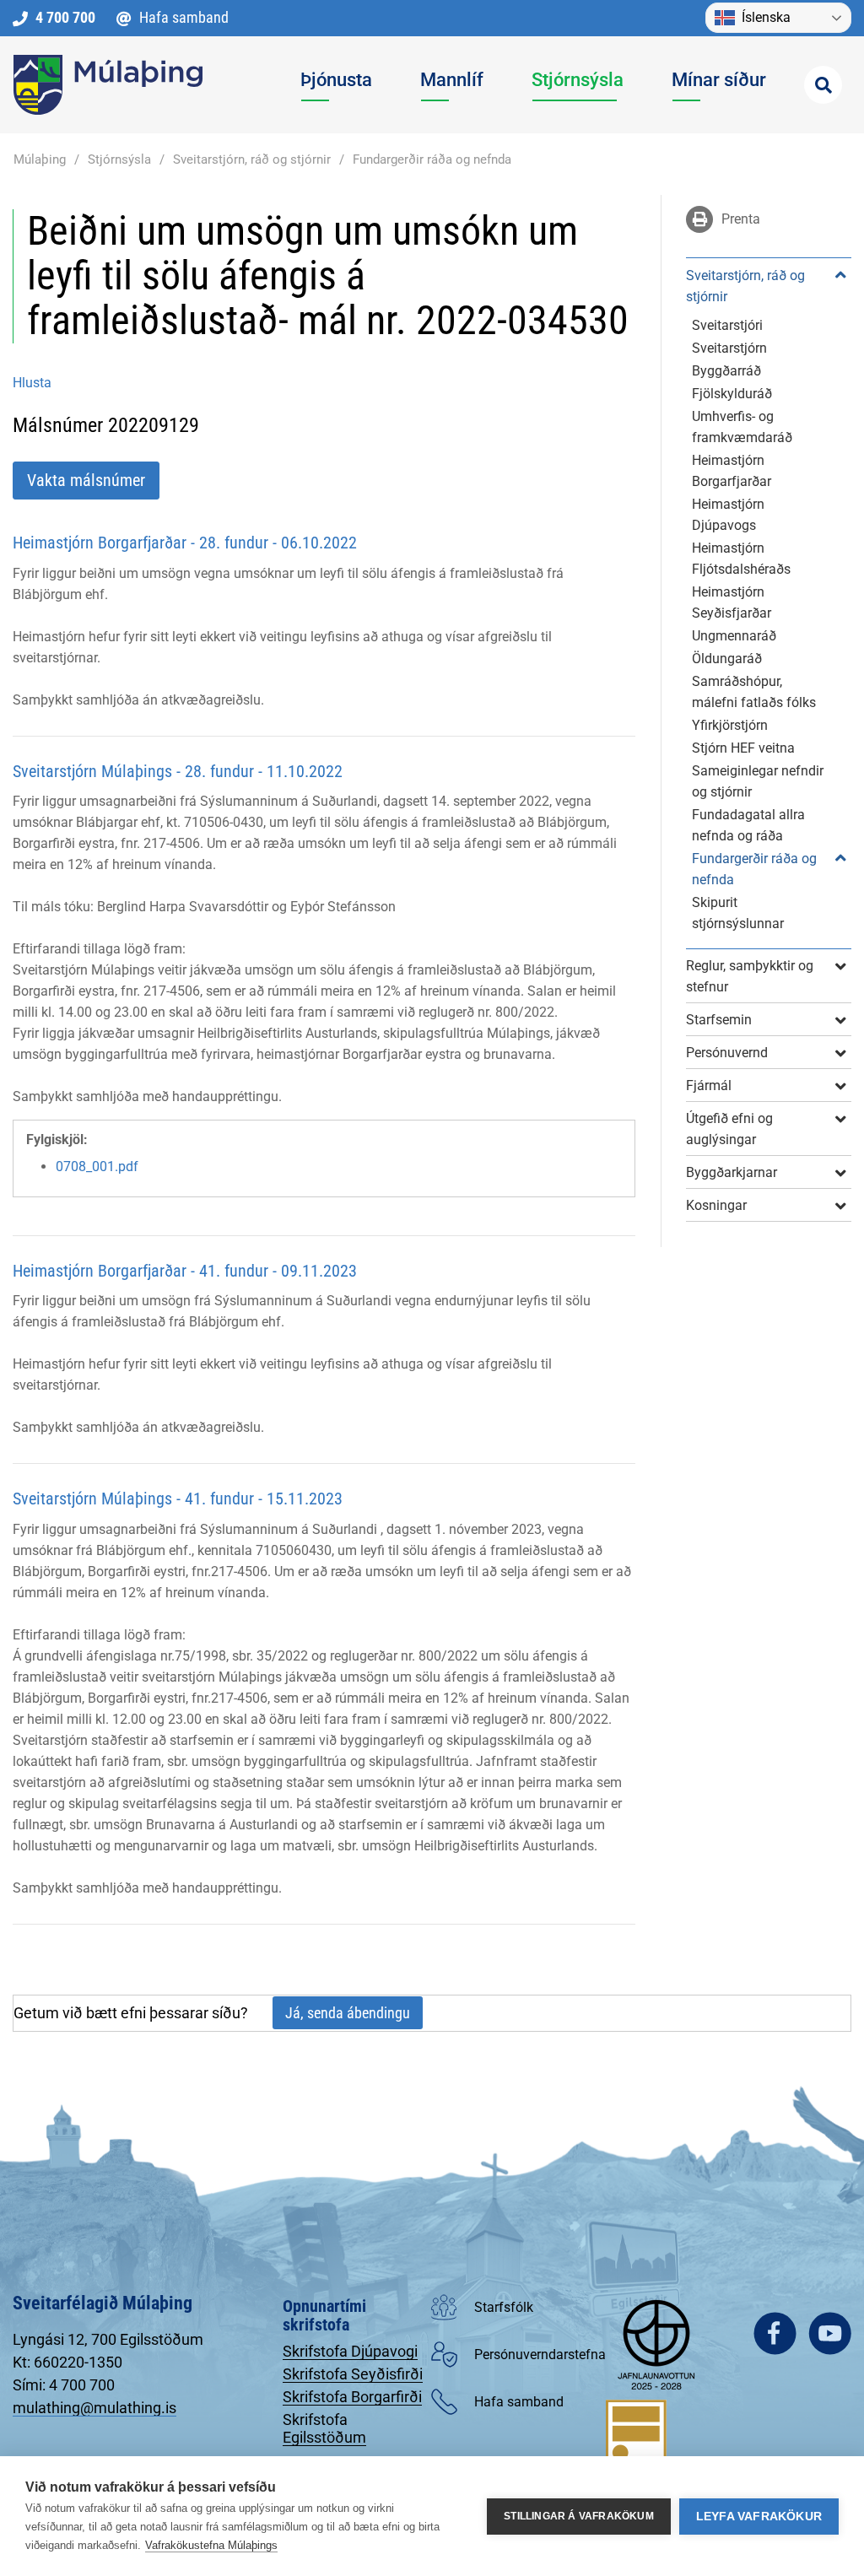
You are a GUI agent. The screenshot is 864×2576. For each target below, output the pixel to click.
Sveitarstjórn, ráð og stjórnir (252, 159)
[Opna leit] (823, 85)
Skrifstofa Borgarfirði (352, 2397)
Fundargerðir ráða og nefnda (432, 159)
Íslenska (766, 17)
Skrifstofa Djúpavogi (350, 2351)
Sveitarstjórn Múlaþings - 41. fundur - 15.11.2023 (178, 1499)
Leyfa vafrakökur (759, 2517)
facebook (775, 2333)
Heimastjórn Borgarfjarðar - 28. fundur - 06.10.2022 (185, 543)
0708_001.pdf (97, 1166)
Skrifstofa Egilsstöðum (324, 2428)
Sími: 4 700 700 (64, 2385)
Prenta (739, 219)
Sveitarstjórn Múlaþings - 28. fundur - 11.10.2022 (178, 771)
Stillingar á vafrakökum (579, 2516)
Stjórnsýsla (119, 159)
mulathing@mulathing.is (94, 2408)
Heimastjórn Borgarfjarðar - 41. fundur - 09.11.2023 (185, 1271)
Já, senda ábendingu (348, 2013)
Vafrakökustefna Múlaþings (211, 2545)
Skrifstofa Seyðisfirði (353, 2374)
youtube (830, 2333)
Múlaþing (40, 159)
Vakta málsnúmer (86, 480)
